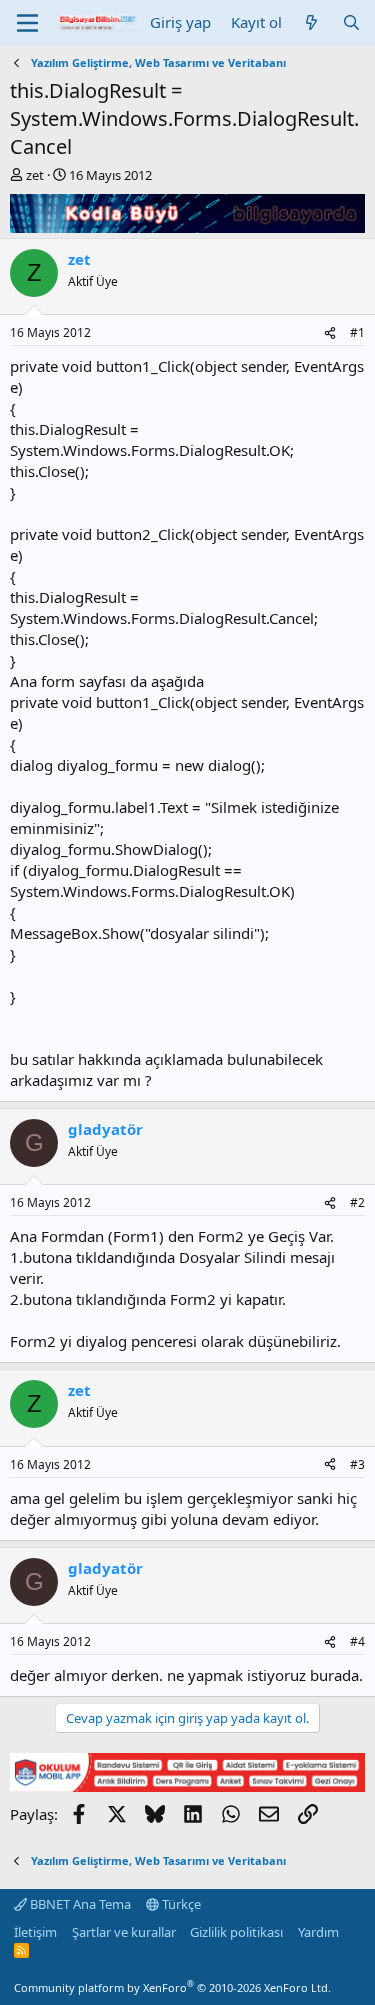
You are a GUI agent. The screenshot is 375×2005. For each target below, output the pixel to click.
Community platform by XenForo (172, 1987)
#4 (357, 1641)
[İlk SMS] (187, 1786)
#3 (357, 1464)
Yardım (318, 1932)
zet (35, 175)
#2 (357, 1202)
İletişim (35, 1932)
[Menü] (27, 23)
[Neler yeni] (311, 22)
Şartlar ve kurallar (124, 1932)
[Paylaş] (330, 333)
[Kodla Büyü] (187, 227)
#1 (357, 332)
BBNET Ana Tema (79, 1904)
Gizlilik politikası (236, 1932)
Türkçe (180, 1904)
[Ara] (351, 22)
